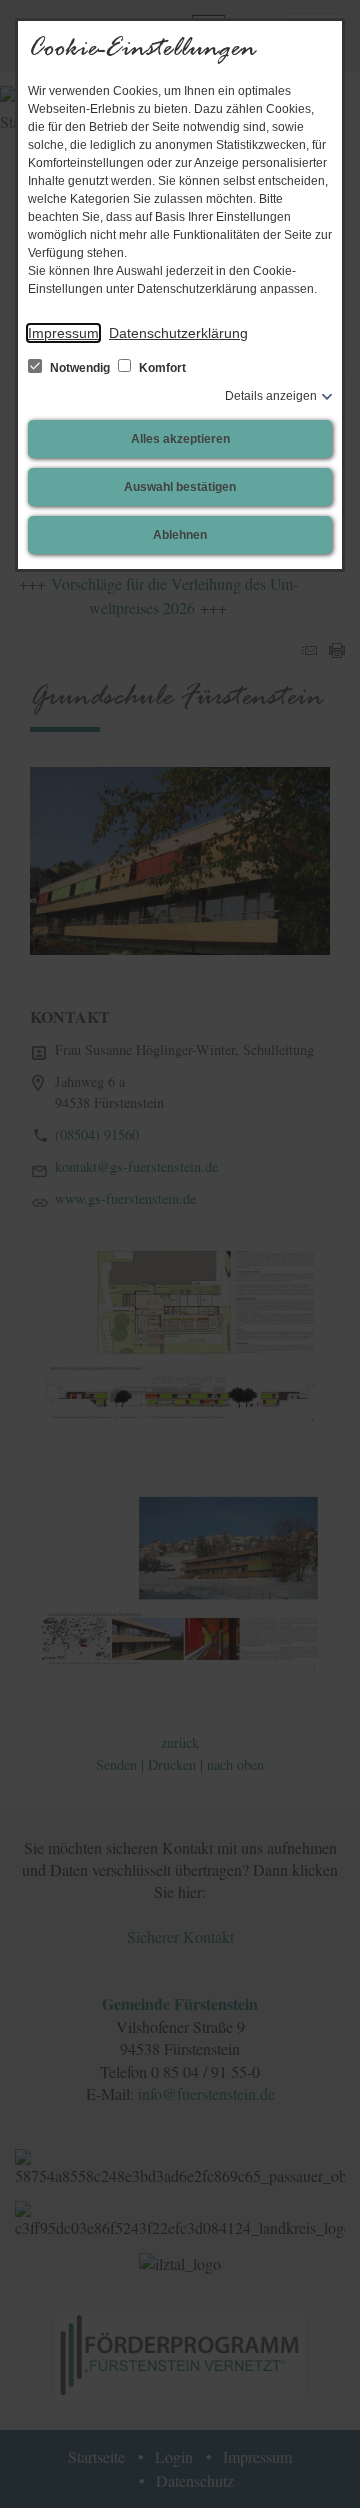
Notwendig (80, 368)
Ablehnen (180, 535)
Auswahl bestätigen (180, 487)
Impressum (63, 333)
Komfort (161, 368)
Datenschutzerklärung (178, 333)
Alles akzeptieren (180, 439)
